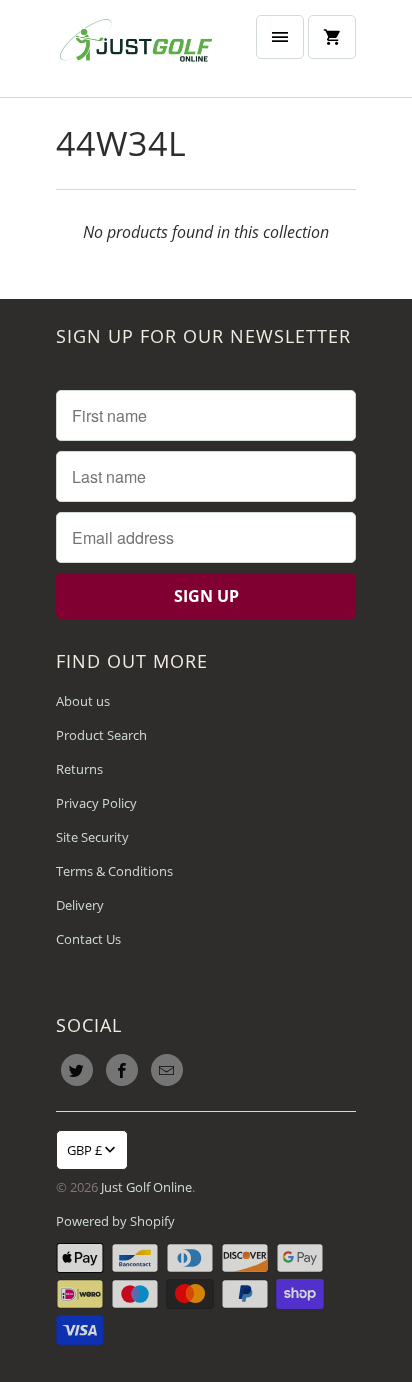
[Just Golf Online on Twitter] (77, 1070)
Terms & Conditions (114, 871)
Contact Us (88, 939)
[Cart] (332, 37)
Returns (79, 769)
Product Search (101, 735)
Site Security (92, 837)
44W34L (121, 143)
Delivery (80, 905)
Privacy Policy (96, 803)
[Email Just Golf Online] (167, 1070)
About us (83, 701)
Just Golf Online (146, 1187)
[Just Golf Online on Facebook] (122, 1070)
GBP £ (84, 1150)
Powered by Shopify (115, 1221)
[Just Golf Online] (136, 48)
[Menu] (280, 37)
